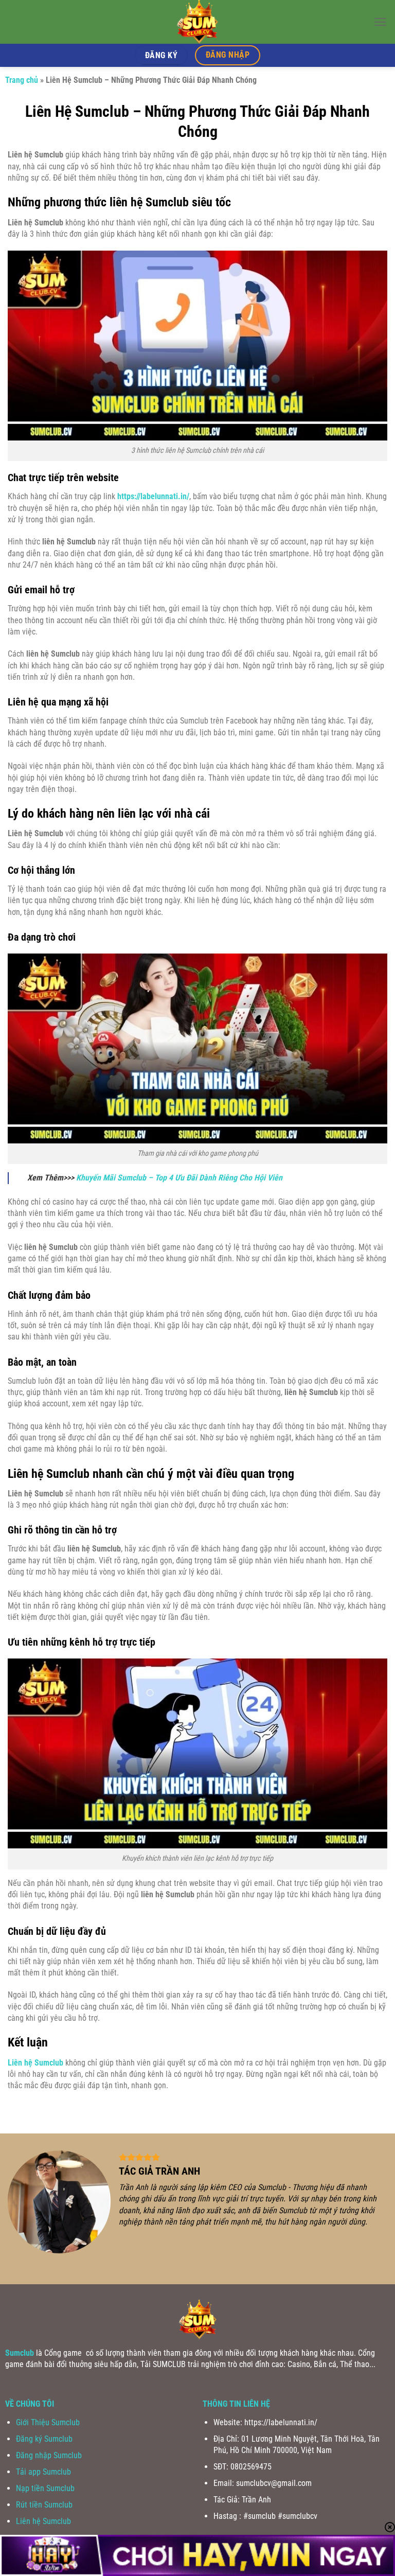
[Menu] (380, 22)
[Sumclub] (197, 22)
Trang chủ (22, 80)
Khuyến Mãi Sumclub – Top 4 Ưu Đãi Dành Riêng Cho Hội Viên (179, 1178)
